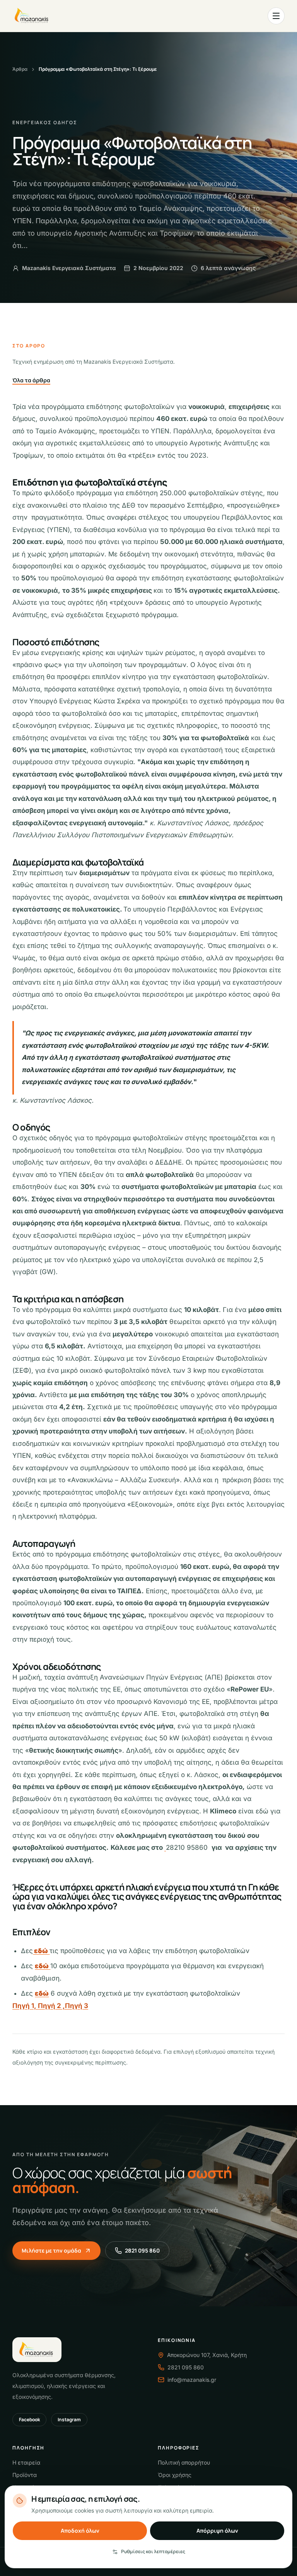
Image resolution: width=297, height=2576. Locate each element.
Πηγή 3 (77, 2006)
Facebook (29, 2419)
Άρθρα (20, 69)
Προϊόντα (25, 2475)
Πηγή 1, (25, 2006)
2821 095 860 (142, 2250)
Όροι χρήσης (175, 2475)
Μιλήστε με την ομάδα (51, 2250)
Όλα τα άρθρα (31, 380)
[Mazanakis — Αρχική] (32, 16)
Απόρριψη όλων (217, 2531)
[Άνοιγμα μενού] (276, 16)
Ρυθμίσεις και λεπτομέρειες (153, 2551)
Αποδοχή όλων (80, 2531)
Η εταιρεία (26, 2462)
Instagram (69, 2419)
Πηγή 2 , (51, 2006)
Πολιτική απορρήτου (184, 2462)
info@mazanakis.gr (192, 2380)
